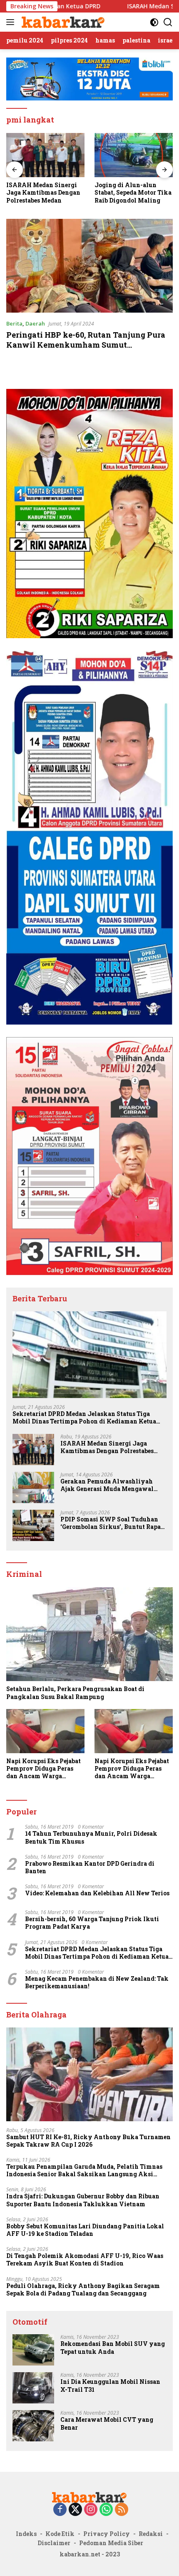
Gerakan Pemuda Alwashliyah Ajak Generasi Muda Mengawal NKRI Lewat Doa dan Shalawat (107, 1485)
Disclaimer (54, 2543)
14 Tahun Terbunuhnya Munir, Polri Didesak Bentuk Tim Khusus (91, 1837)
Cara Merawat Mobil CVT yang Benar (107, 2423)
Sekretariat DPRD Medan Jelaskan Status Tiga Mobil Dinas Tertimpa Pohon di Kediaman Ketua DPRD (84, 1418)
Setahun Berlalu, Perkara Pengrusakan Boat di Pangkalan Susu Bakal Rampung (75, 1693)
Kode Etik (60, 2534)
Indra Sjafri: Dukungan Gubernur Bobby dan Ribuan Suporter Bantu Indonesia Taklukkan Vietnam (83, 2200)
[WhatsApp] (106, 2510)
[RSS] (122, 2510)
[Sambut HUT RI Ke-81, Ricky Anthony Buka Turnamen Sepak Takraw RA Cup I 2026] (89, 2074)
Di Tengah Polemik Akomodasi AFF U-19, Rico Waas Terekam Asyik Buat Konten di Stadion (85, 2260)
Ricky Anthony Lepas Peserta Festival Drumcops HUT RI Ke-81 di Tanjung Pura (130, 193)
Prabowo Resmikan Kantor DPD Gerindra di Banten (90, 1867)
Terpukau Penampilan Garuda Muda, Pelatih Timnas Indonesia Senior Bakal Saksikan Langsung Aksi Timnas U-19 (84, 2170)
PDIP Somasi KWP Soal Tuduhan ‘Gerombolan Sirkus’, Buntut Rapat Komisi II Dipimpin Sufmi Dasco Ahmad (112, 1523)
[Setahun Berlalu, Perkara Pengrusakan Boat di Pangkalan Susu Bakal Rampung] (89, 1634)
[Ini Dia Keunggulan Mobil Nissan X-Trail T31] (33, 2388)
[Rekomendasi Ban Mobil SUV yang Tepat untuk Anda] (33, 2350)
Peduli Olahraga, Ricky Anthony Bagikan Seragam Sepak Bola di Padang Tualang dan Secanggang (83, 2290)
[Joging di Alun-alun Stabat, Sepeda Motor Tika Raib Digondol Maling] (45, 155)
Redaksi (151, 2534)
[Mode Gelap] (154, 22)
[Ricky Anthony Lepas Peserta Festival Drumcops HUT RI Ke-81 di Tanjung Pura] (134, 155)
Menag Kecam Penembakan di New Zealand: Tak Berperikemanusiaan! (97, 1982)
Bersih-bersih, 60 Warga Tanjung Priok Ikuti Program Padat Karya (92, 1923)
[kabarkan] (62, 22)
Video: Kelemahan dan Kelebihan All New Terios (97, 1893)
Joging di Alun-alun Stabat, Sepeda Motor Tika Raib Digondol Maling (45, 193)
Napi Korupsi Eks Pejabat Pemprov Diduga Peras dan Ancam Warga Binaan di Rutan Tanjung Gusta (44, 1769)
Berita (14, 323)
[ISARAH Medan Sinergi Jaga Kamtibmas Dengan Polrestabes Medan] (33, 1450)
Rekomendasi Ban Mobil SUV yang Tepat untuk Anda (113, 2348)
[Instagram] (91, 2510)
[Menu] (12, 22)
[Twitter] (75, 2510)
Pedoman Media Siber (111, 2543)
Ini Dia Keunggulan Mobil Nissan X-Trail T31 (110, 2386)
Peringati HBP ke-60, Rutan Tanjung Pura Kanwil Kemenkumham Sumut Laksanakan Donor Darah (86, 345)
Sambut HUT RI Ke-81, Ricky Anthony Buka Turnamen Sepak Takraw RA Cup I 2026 (88, 2141)
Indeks (26, 2534)
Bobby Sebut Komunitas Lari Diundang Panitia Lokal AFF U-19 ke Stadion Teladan (85, 2230)
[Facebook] (60, 2510)
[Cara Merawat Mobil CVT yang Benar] (33, 2426)
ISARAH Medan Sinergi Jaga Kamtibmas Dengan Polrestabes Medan (107, 1447)
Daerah (35, 323)
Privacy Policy (107, 2534)
